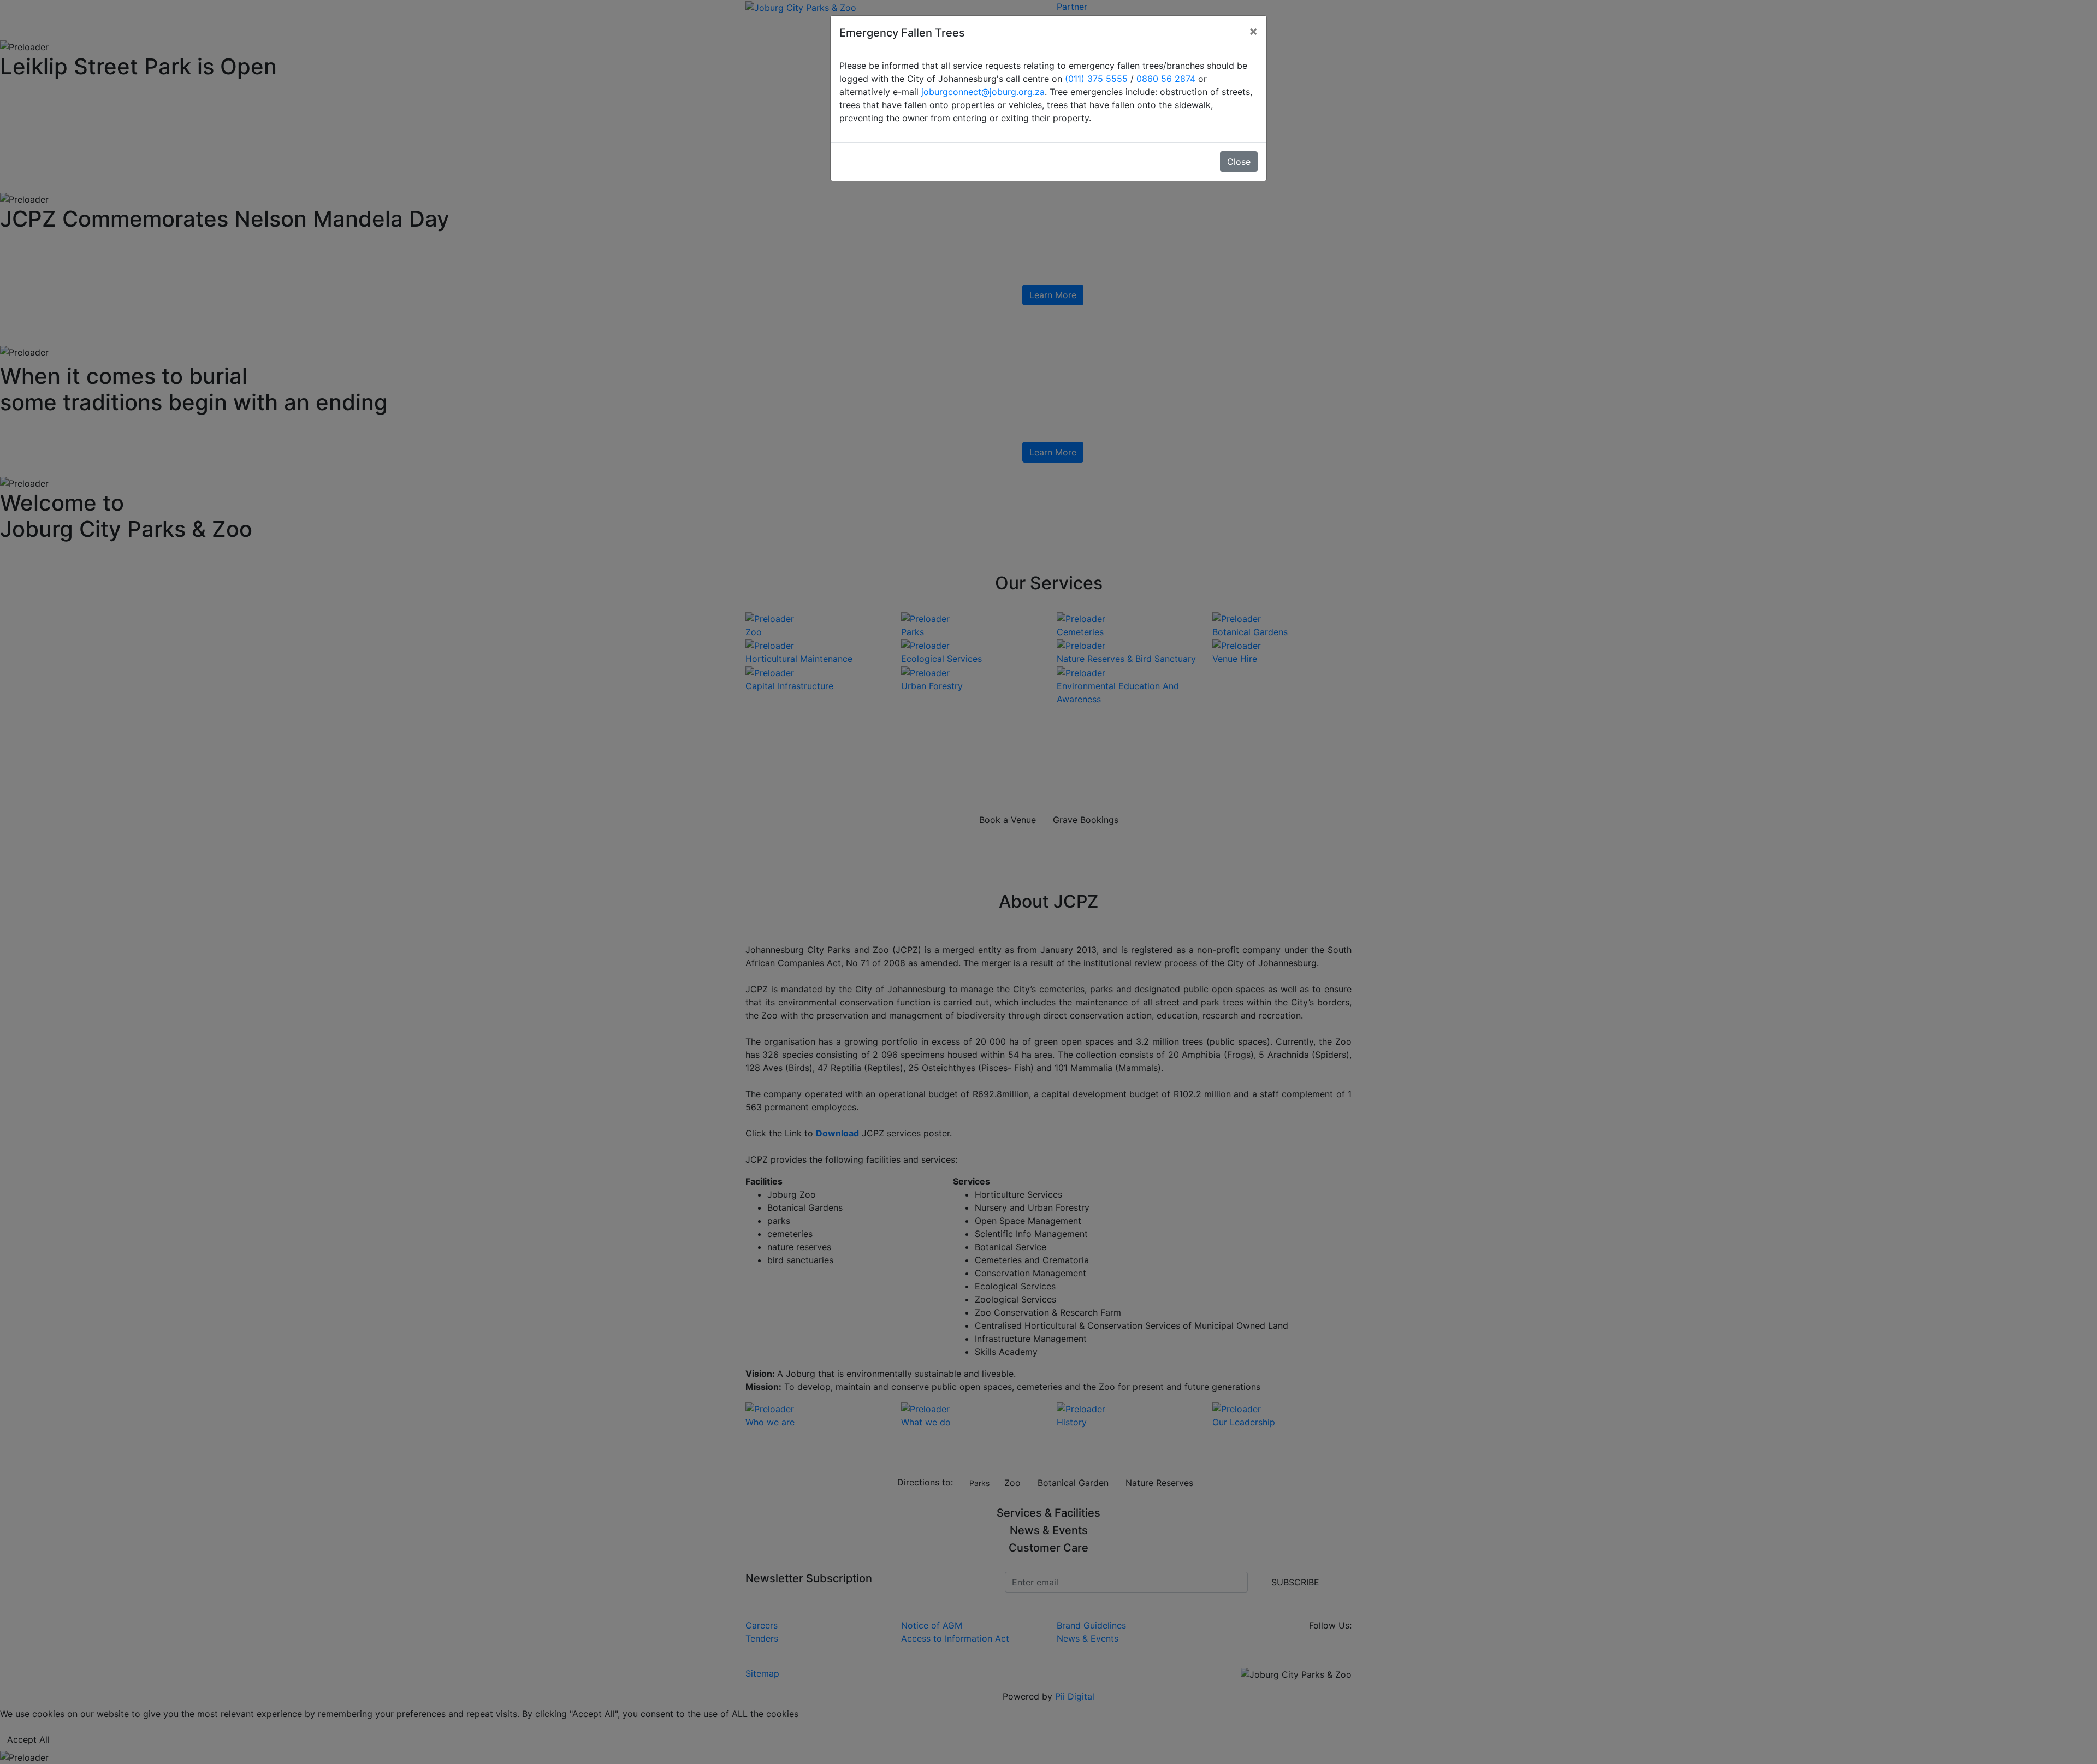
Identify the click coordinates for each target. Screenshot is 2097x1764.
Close (1239, 162)
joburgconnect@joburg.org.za (983, 92)
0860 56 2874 (1166, 79)
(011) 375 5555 (1096, 79)
